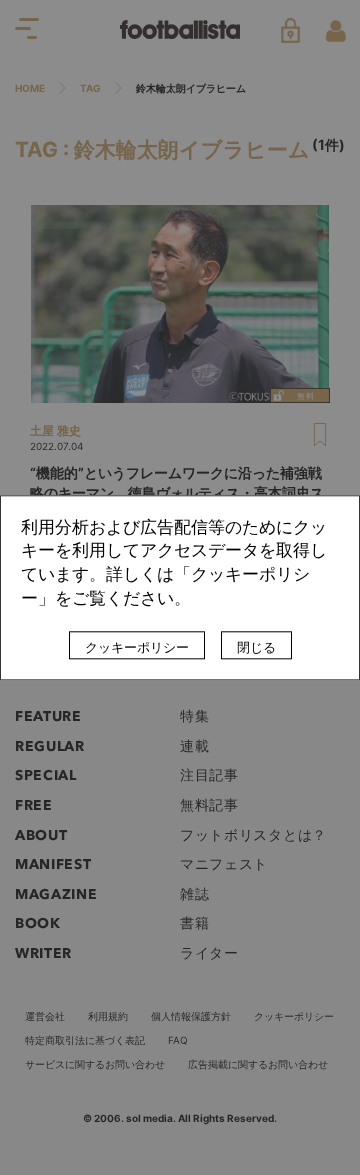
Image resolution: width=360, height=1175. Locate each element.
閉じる (256, 647)
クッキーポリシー (137, 647)
